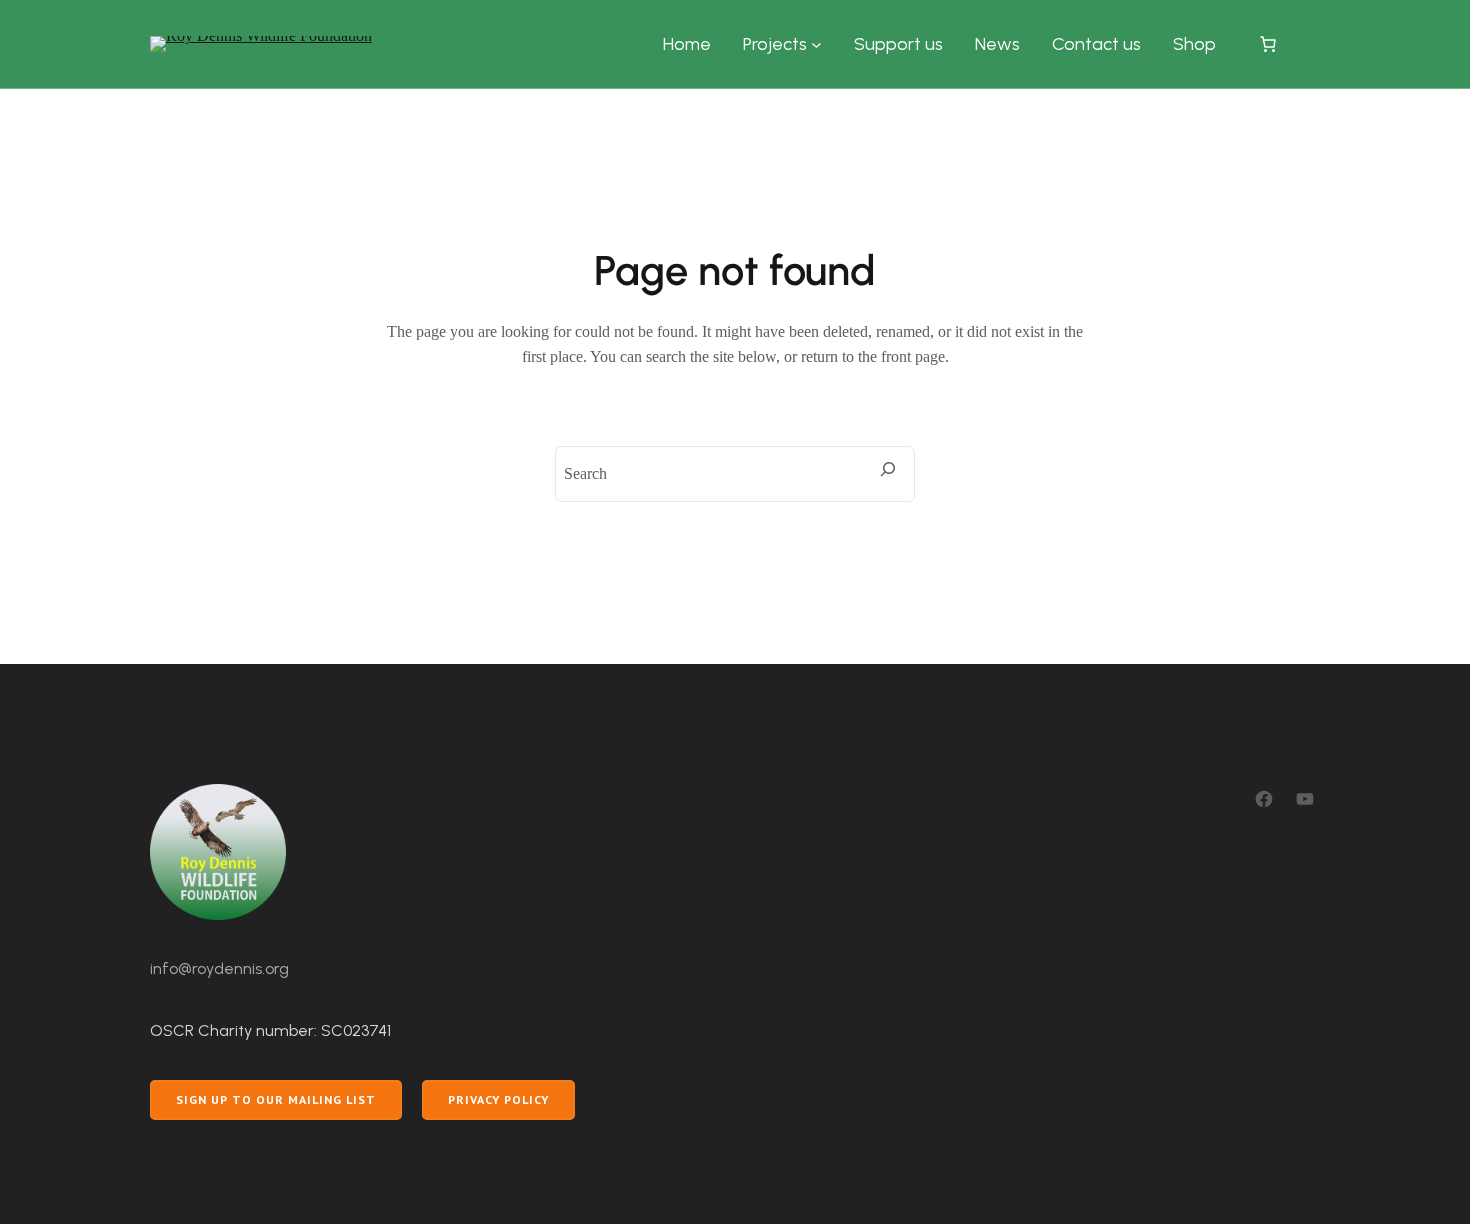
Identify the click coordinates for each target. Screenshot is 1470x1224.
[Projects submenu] (816, 44)
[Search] (888, 469)
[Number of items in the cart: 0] (1268, 44)
